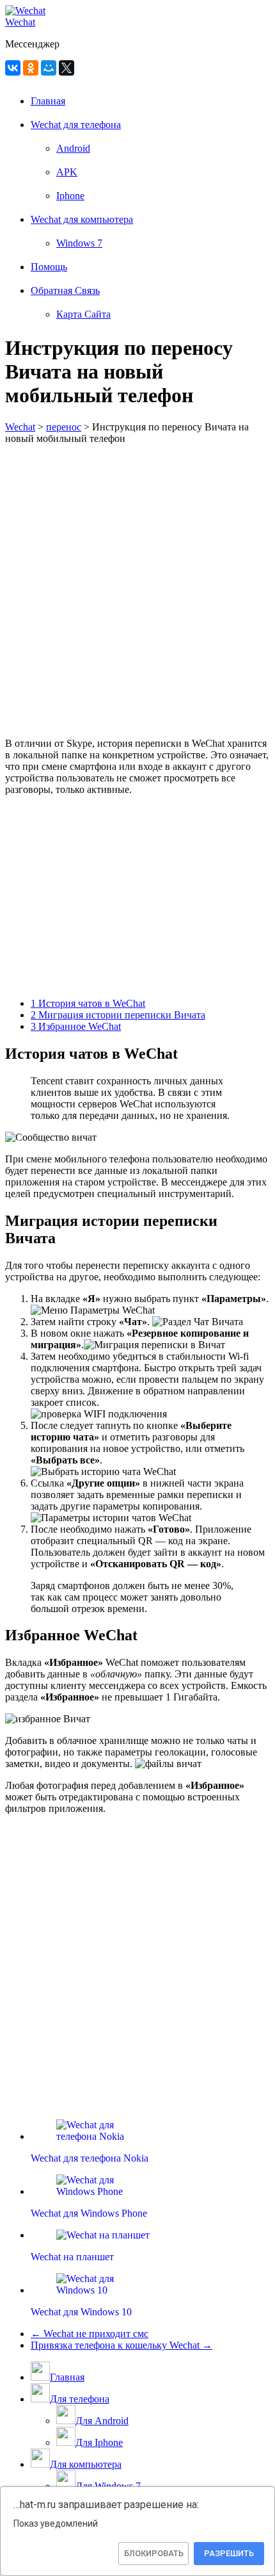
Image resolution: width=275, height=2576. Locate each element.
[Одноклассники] (31, 68)
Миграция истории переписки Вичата (118, 1015)
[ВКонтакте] (13, 68)
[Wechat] (25, 11)
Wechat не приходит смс (90, 2334)
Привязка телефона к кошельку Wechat (122, 2345)
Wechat (20, 22)
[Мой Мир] (49, 68)
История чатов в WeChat (88, 1003)
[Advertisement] (137, 590)
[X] (67, 68)
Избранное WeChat (76, 1026)
